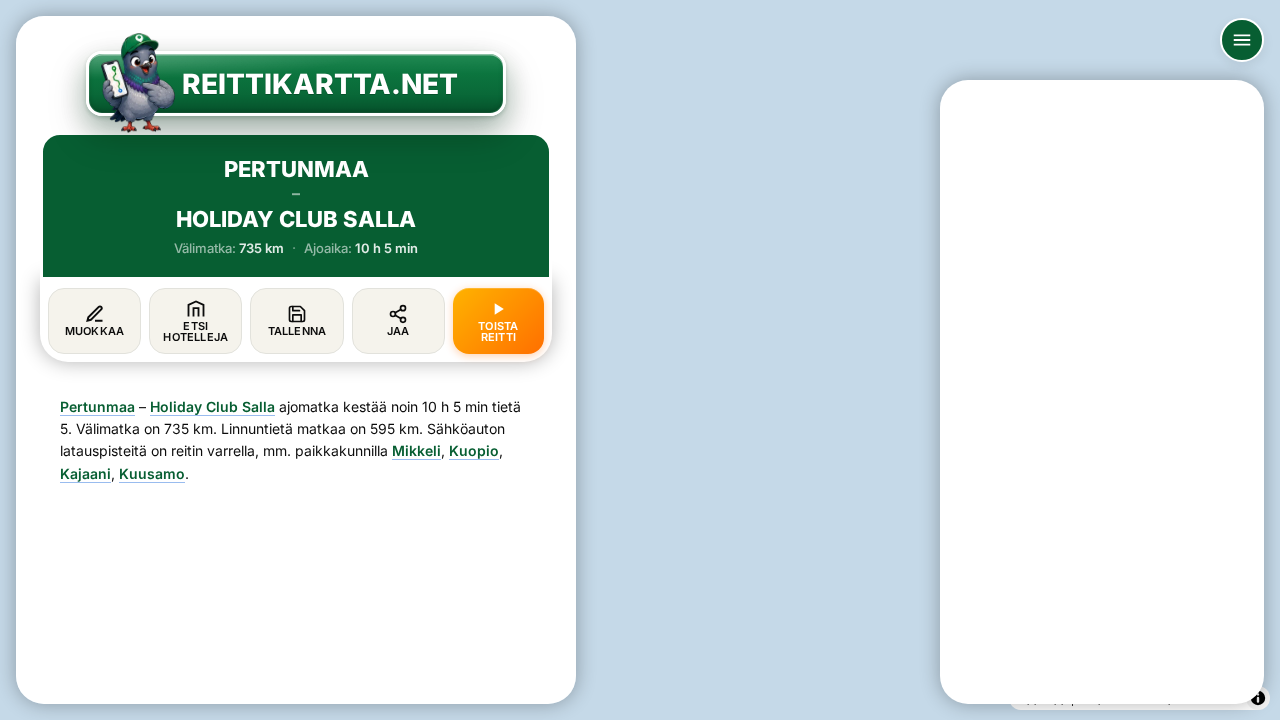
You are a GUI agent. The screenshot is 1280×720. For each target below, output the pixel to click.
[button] (721, 442)
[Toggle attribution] (1258, 698)
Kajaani (85, 473)
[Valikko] (1242, 40)
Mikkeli (416, 450)
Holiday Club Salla (212, 406)
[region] (640, 360)
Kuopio (474, 450)
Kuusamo (152, 473)
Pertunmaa (97, 406)
